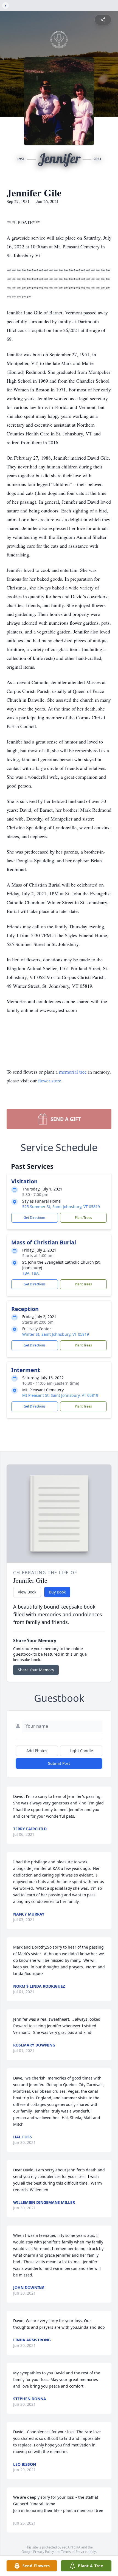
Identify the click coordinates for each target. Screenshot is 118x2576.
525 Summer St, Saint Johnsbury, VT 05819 (61, 1207)
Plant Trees (83, 1218)
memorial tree (73, 1072)
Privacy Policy (43, 2552)
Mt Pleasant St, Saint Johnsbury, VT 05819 (60, 1395)
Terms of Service (74, 2552)
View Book (27, 1592)
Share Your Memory (36, 1670)
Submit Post (59, 1763)
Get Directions (35, 1218)
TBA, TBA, (31, 1273)
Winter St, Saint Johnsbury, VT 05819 (56, 1334)
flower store (50, 1080)
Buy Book (57, 1592)
